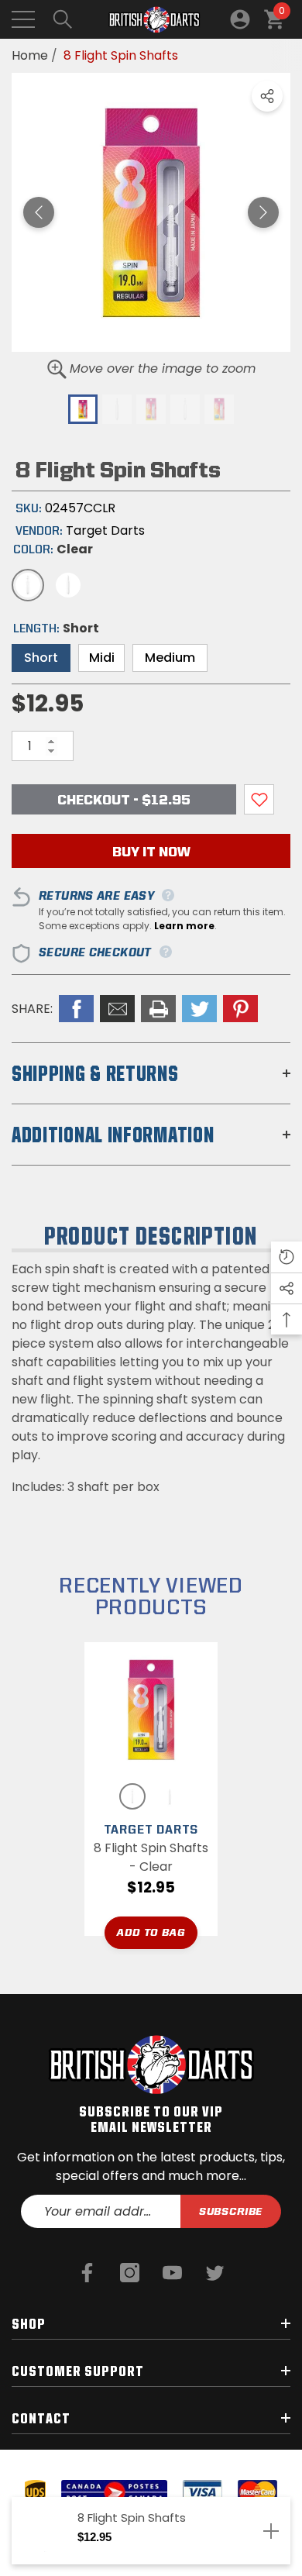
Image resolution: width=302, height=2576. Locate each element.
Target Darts (105, 530)
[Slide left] (39, 212)
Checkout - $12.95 (124, 799)
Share (267, 96)
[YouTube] (172, 2273)
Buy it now (151, 851)
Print (158, 1009)
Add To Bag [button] (151, 1932)
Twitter (199, 1009)
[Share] (267, 96)
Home (30, 55)
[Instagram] (130, 2273)
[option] (151, 212)
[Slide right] (263, 212)
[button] (63, 19)
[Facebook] (87, 2273)
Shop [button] (29, 2323)
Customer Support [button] (78, 2371)
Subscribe (231, 2211)
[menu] (23, 19)
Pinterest (240, 1009)
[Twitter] (215, 2273)
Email (117, 1009)
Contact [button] (41, 2418)
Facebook (76, 1009)
